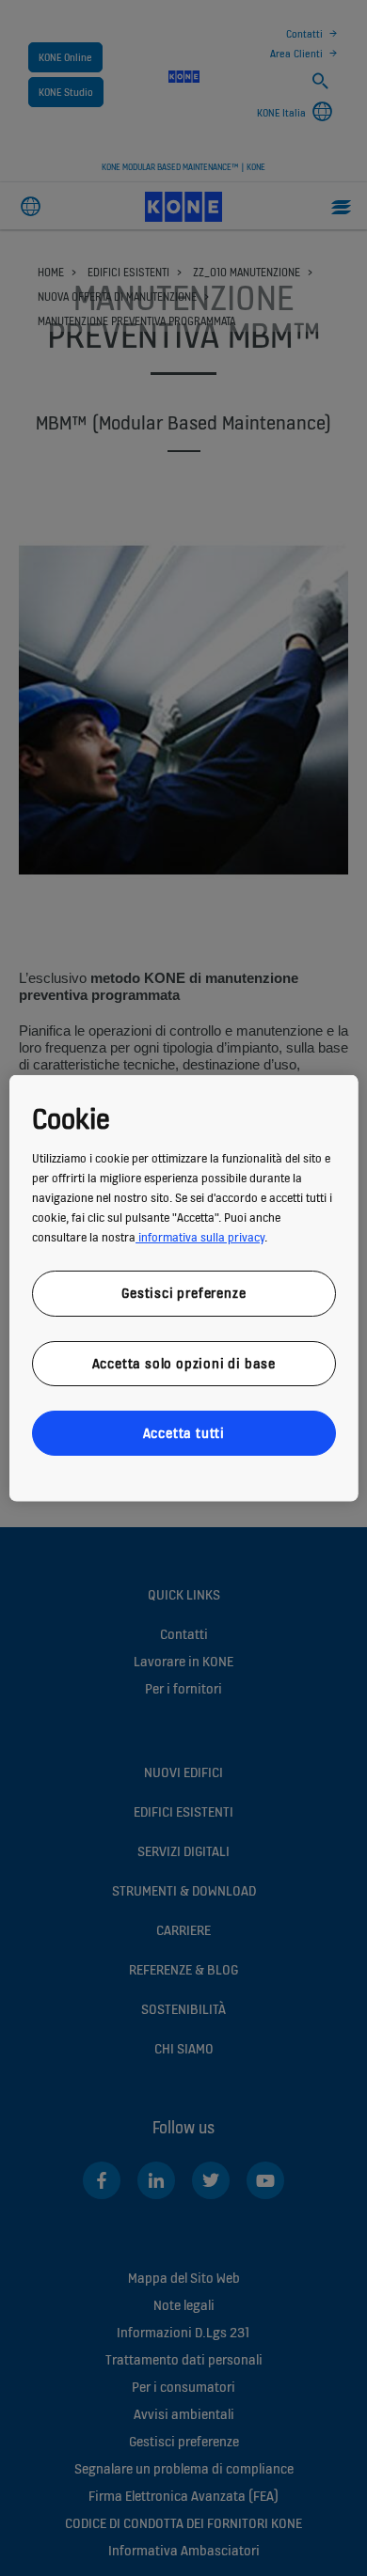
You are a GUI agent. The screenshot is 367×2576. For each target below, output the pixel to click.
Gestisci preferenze (183, 1293)
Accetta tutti (183, 1433)
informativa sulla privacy (200, 1237)
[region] (184, 1288)
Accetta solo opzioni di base (183, 1362)
